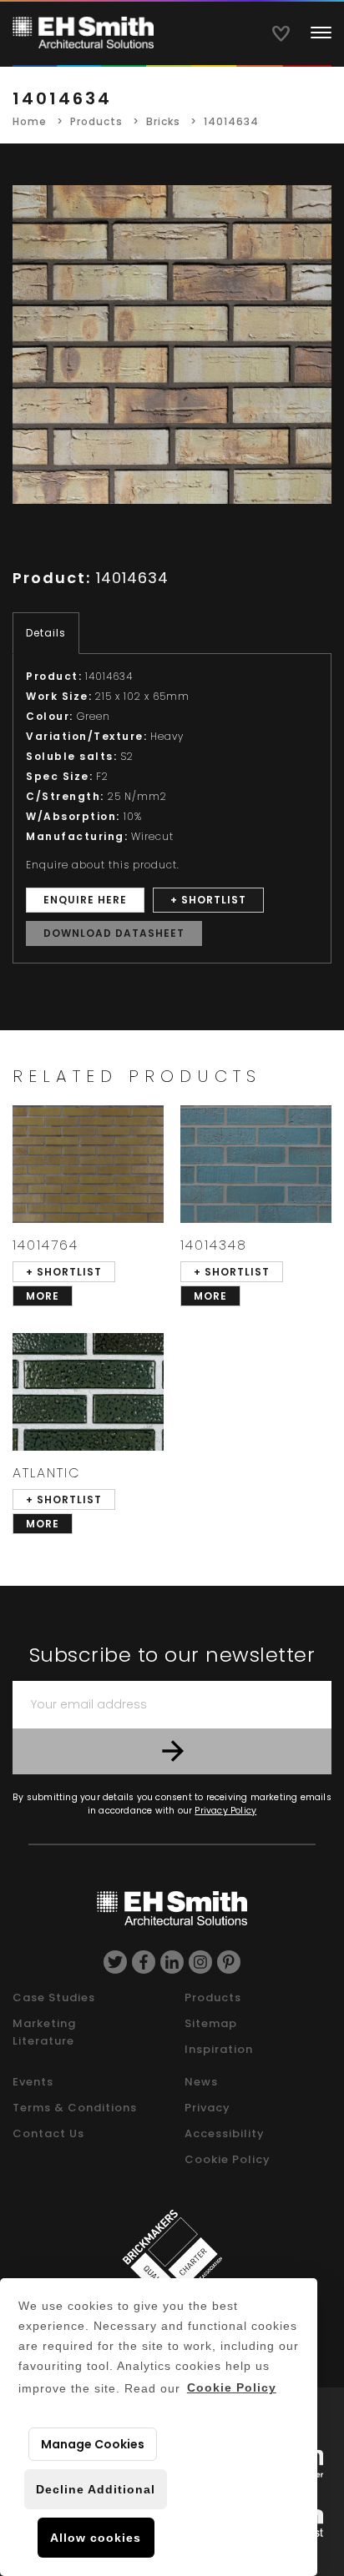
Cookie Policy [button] (232, 2387)
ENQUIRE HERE (85, 900)
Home (30, 121)
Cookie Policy (228, 2159)
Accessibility (225, 2133)
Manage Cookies (93, 2444)
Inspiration (219, 2049)
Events (33, 2082)
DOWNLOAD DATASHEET (114, 933)
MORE (43, 1296)
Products (96, 121)
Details (46, 633)
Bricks (163, 121)
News (201, 2082)
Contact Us (48, 2133)
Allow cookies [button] (96, 2538)
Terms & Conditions (75, 2108)
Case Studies (54, 1997)
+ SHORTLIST (208, 900)
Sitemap (211, 2023)
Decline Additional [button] (96, 2489)
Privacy (207, 2108)
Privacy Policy (225, 1811)
